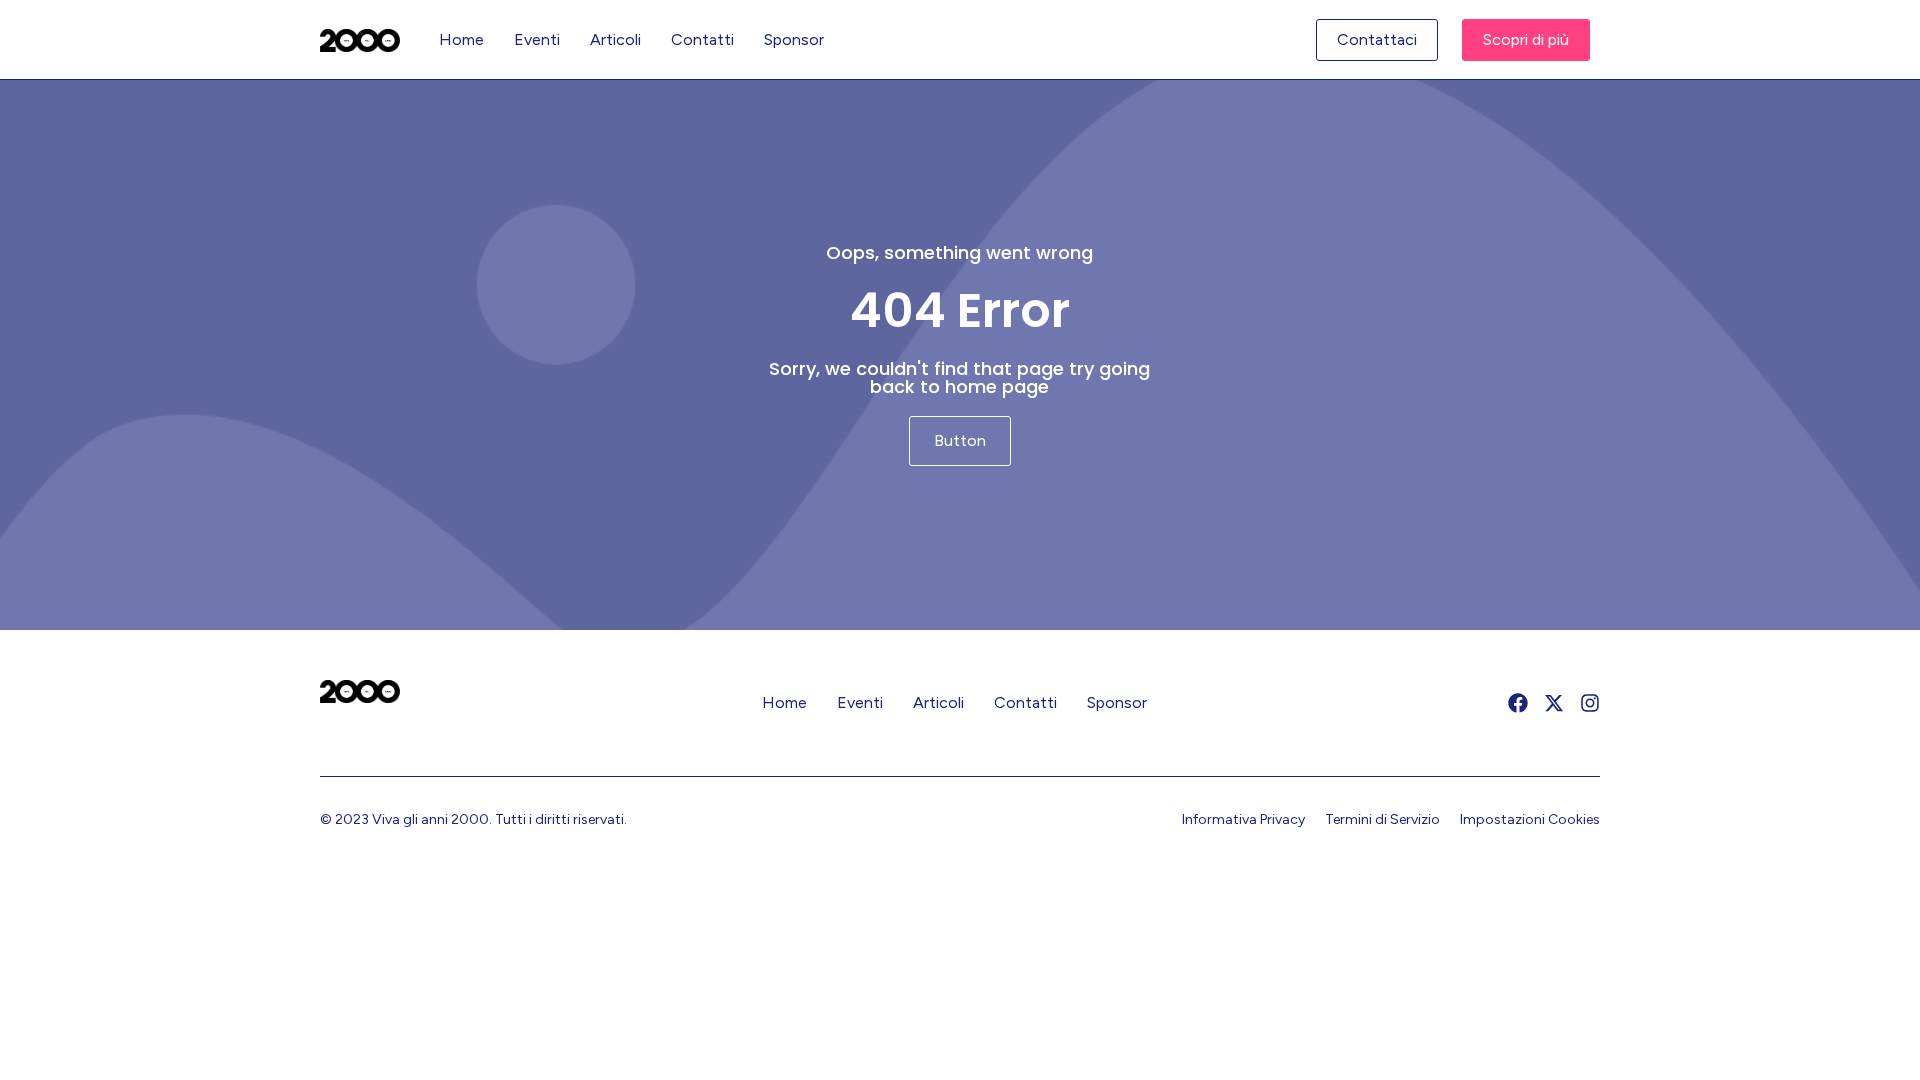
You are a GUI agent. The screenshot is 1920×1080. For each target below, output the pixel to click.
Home (461, 39)
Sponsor (794, 39)
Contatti (702, 39)
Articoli (615, 39)
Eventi (537, 39)
